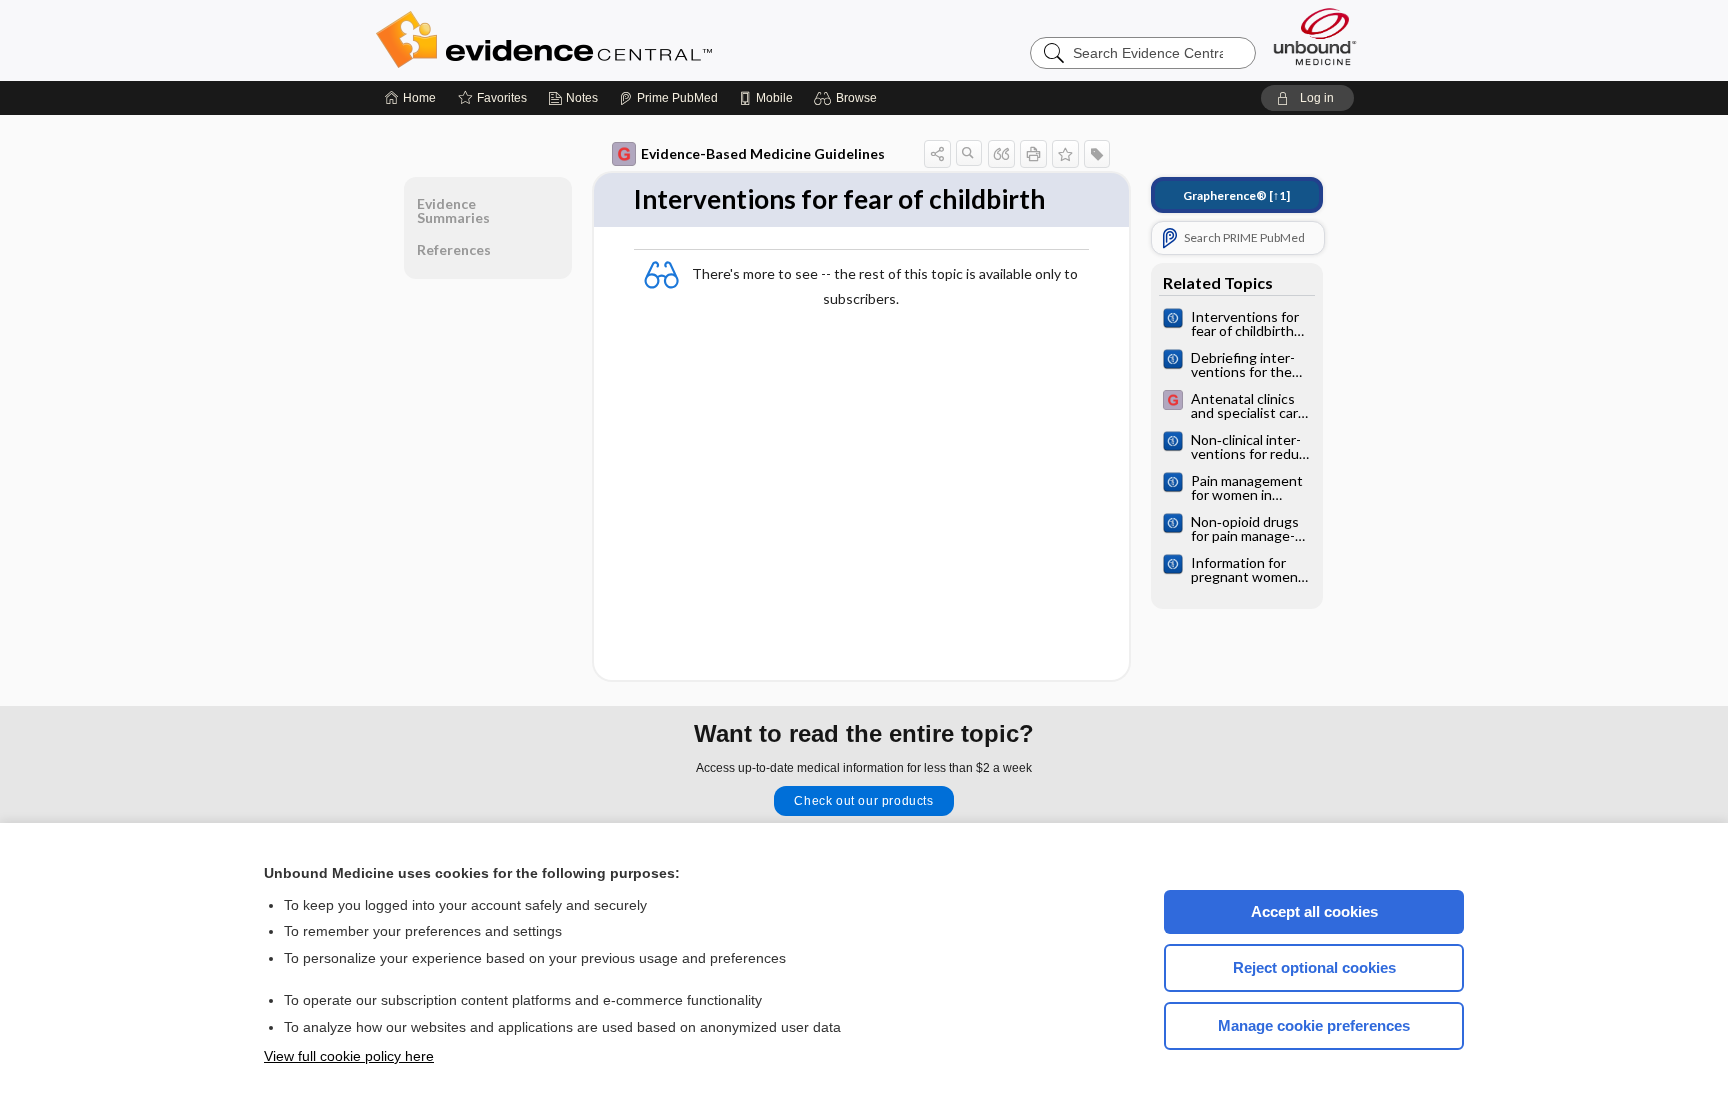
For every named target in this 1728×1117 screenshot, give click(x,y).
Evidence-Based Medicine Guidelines (763, 153)
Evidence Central (624, 40)
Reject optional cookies (1314, 967)
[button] (848, 98)
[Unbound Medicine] (1315, 36)
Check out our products (863, 801)
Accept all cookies (1314, 911)
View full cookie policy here (349, 1056)
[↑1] (1236, 195)
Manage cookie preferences (1314, 1025)
